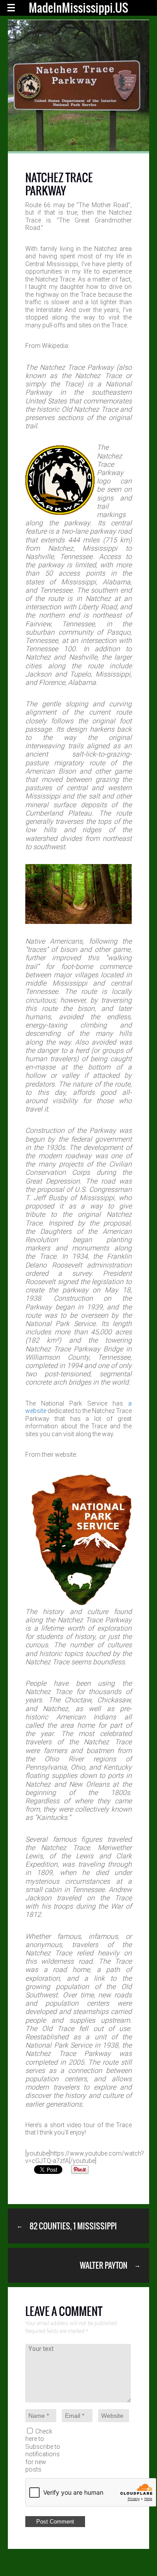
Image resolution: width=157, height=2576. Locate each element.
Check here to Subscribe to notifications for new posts (43, 2451)
